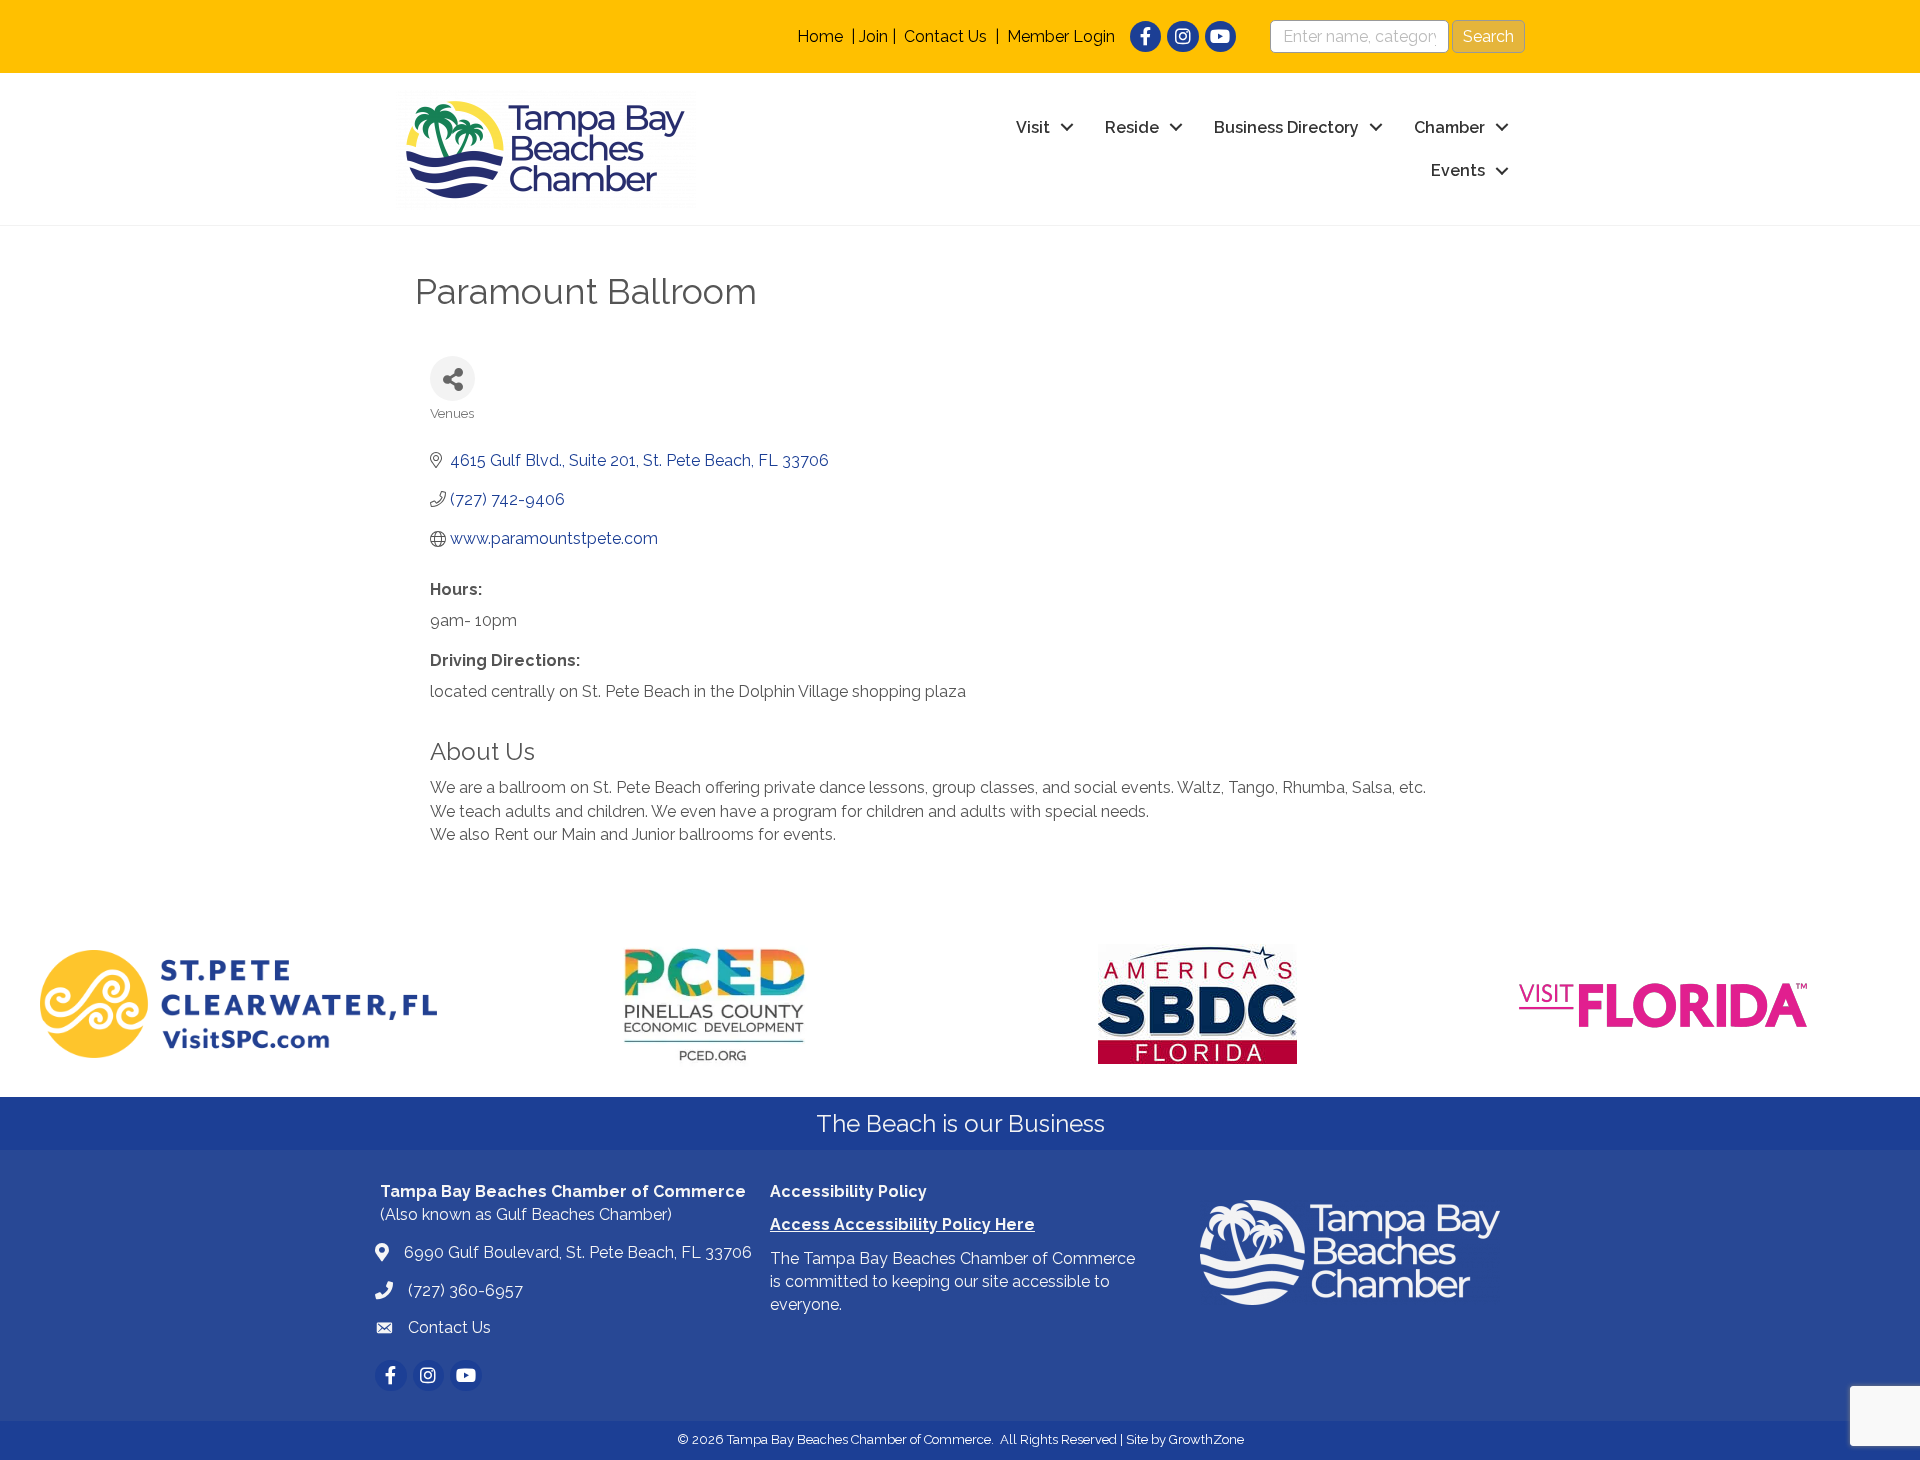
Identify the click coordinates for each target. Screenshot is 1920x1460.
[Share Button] (452, 378)
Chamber (1449, 127)
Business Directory (1286, 127)
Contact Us (945, 36)
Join (873, 36)
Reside (1132, 127)
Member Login (1061, 36)
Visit (1033, 127)
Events (1458, 170)
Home (820, 36)
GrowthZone (1206, 1439)
